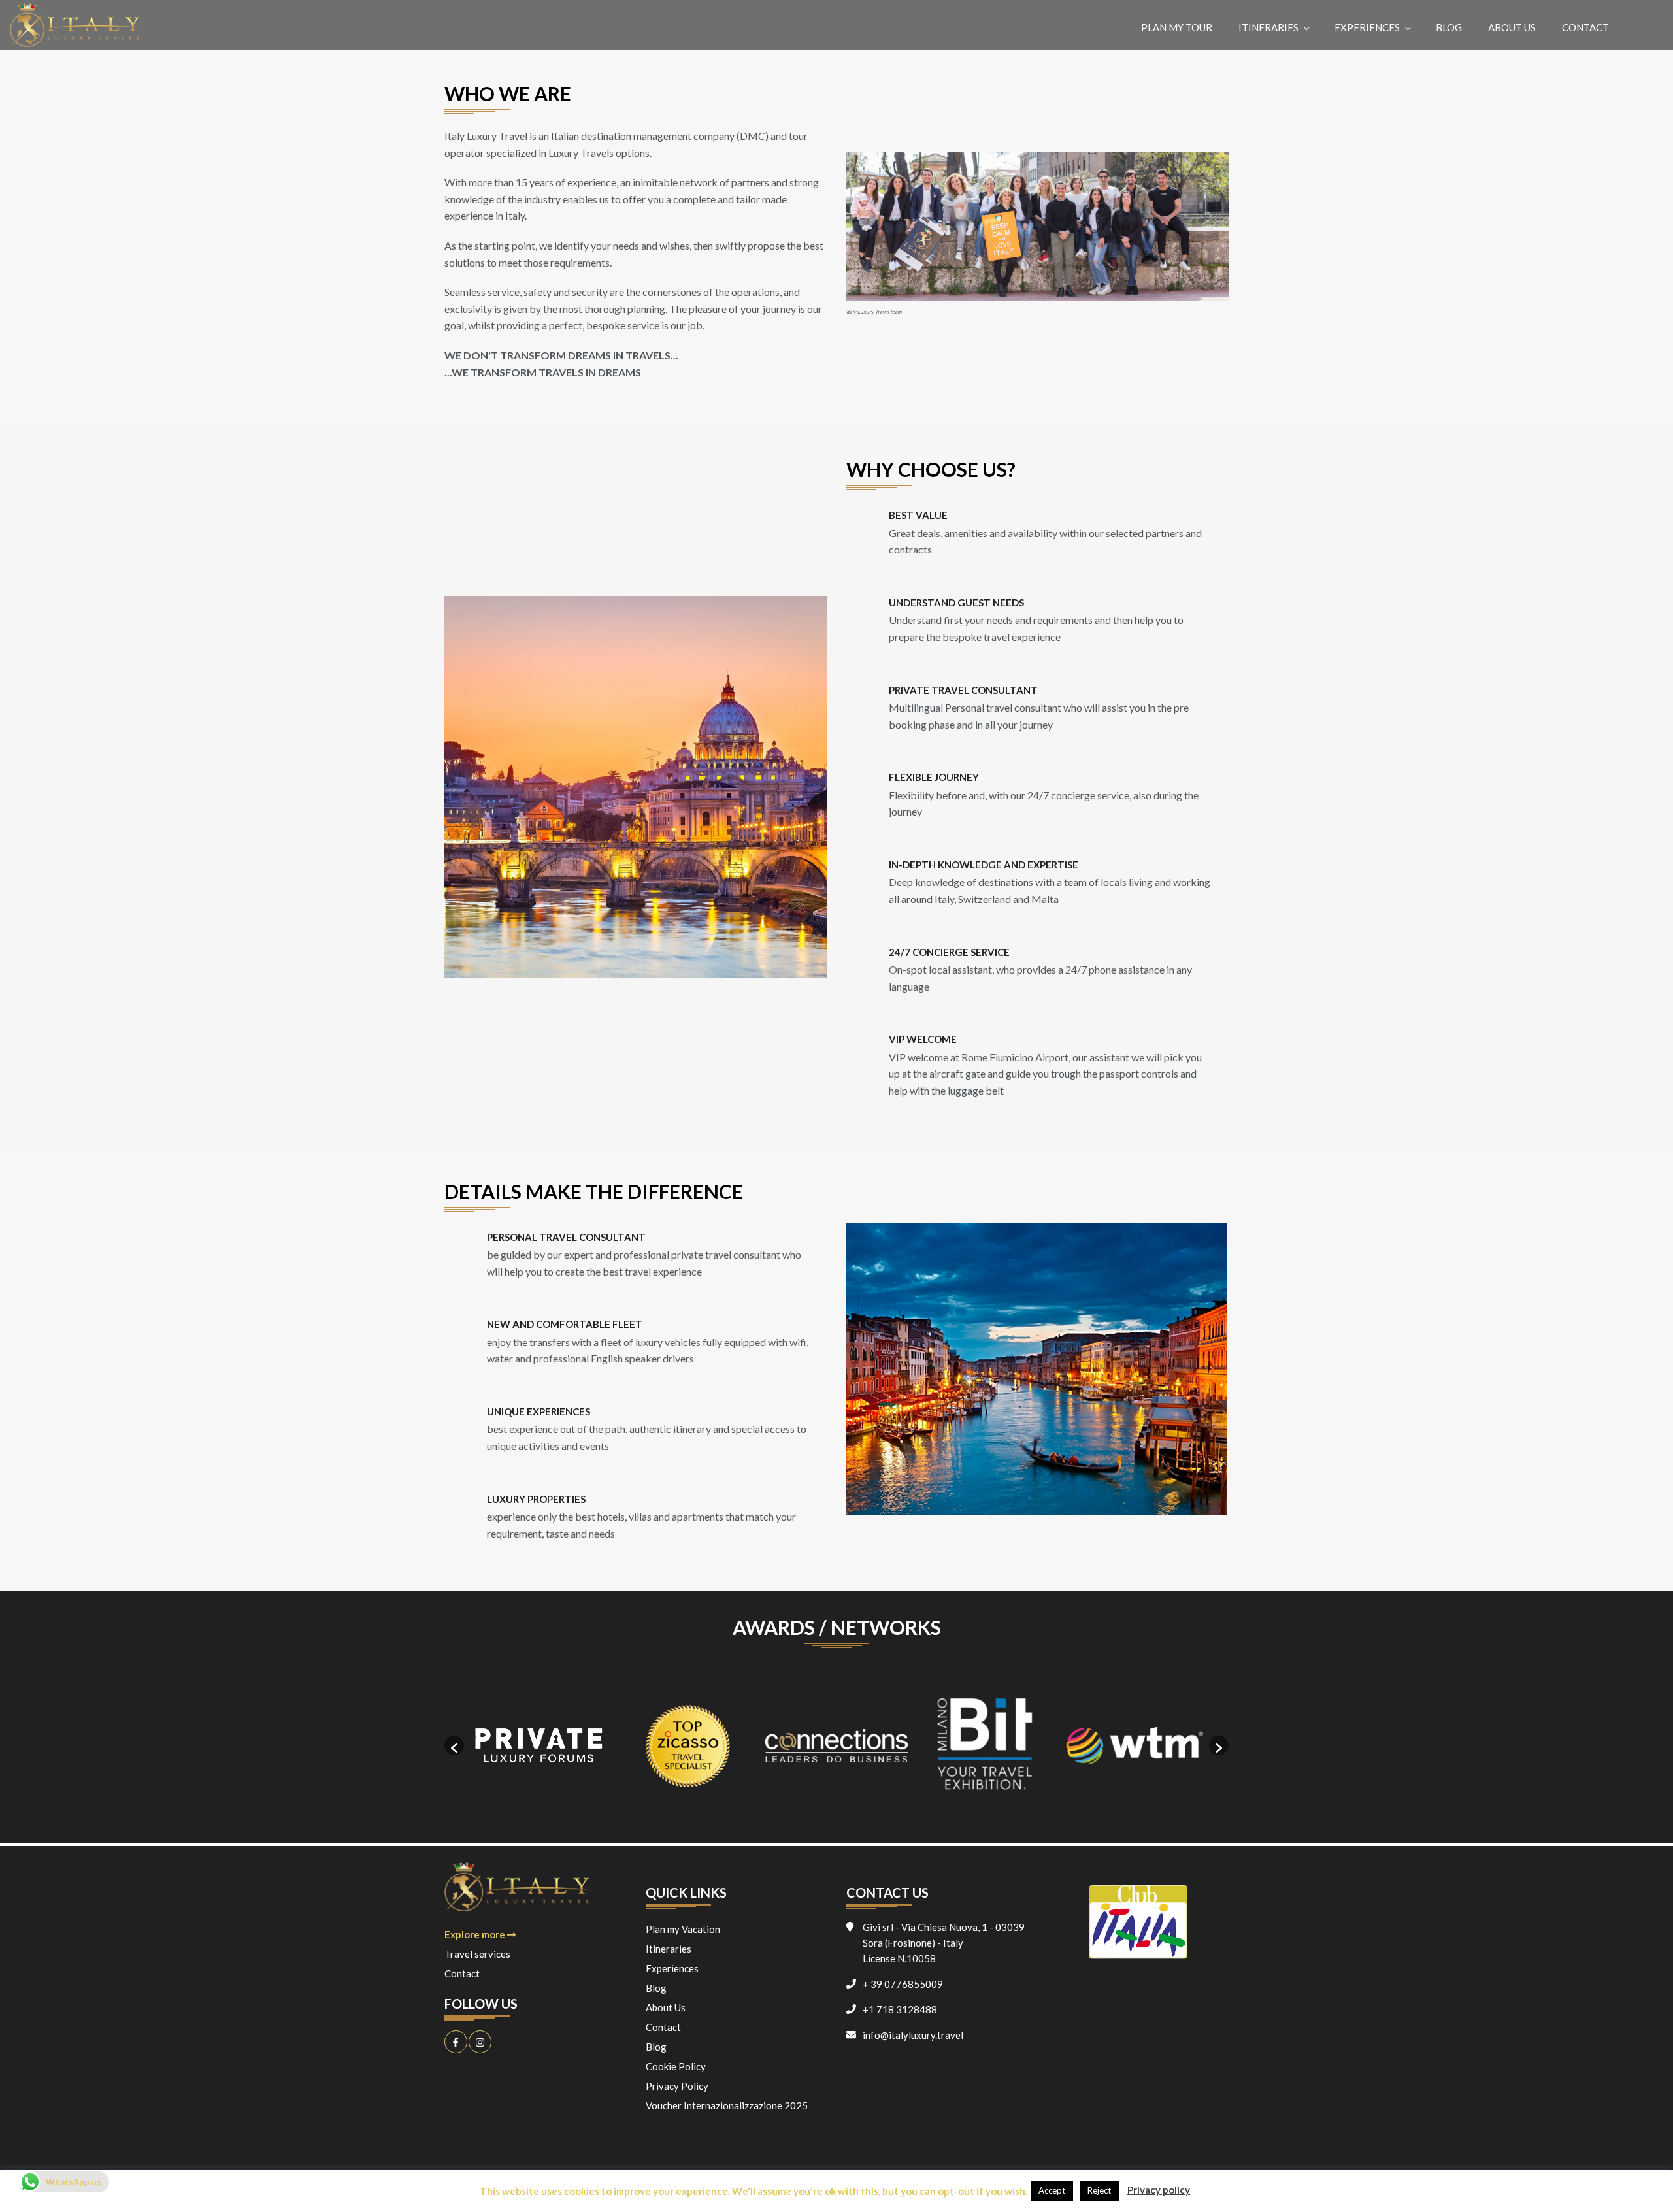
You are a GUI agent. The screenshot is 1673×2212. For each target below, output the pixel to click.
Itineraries (1268, 27)
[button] (454, 1745)
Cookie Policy (676, 2066)
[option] (538, 1746)
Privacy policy (1159, 2190)
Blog (1449, 27)
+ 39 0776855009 (903, 1984)
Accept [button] (1052, 2190)
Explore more (476, 1934)
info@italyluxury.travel (913, 2035)
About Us (1512, 27)
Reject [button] (1099, 2190)
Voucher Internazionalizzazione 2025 (727, 2105)
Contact (1585, 27)
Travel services (477, 1954)
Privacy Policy (677, 2086)
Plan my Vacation (683, 1929)
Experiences (1367, 27)
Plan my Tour (1177, 27)
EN (1646, 27)
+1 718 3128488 (900, 2009)
